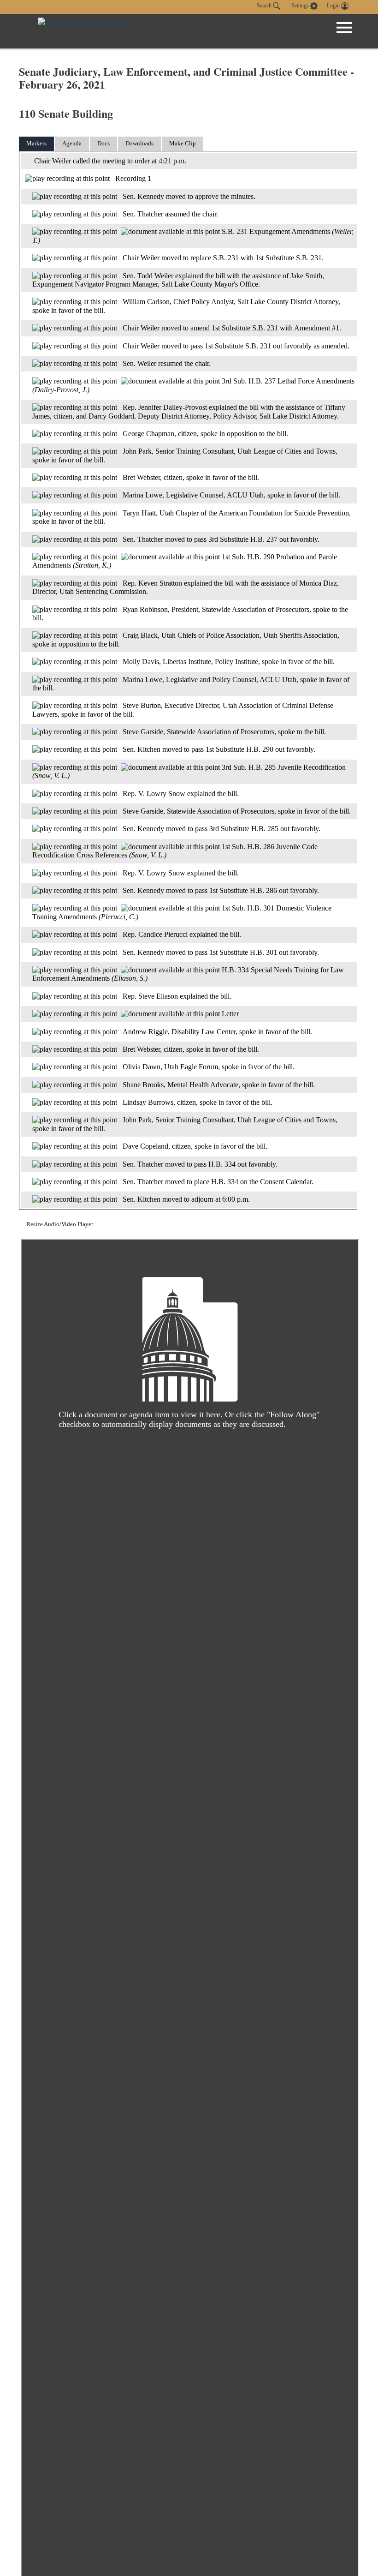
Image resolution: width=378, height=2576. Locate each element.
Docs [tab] (103, 143)
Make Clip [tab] (183, 143)
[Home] (84, 31)
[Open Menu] (344, 28)
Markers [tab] (36, 143)
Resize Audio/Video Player (60, 1224)
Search (265, 6)
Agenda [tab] (72, 143)
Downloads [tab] (139, 143)
